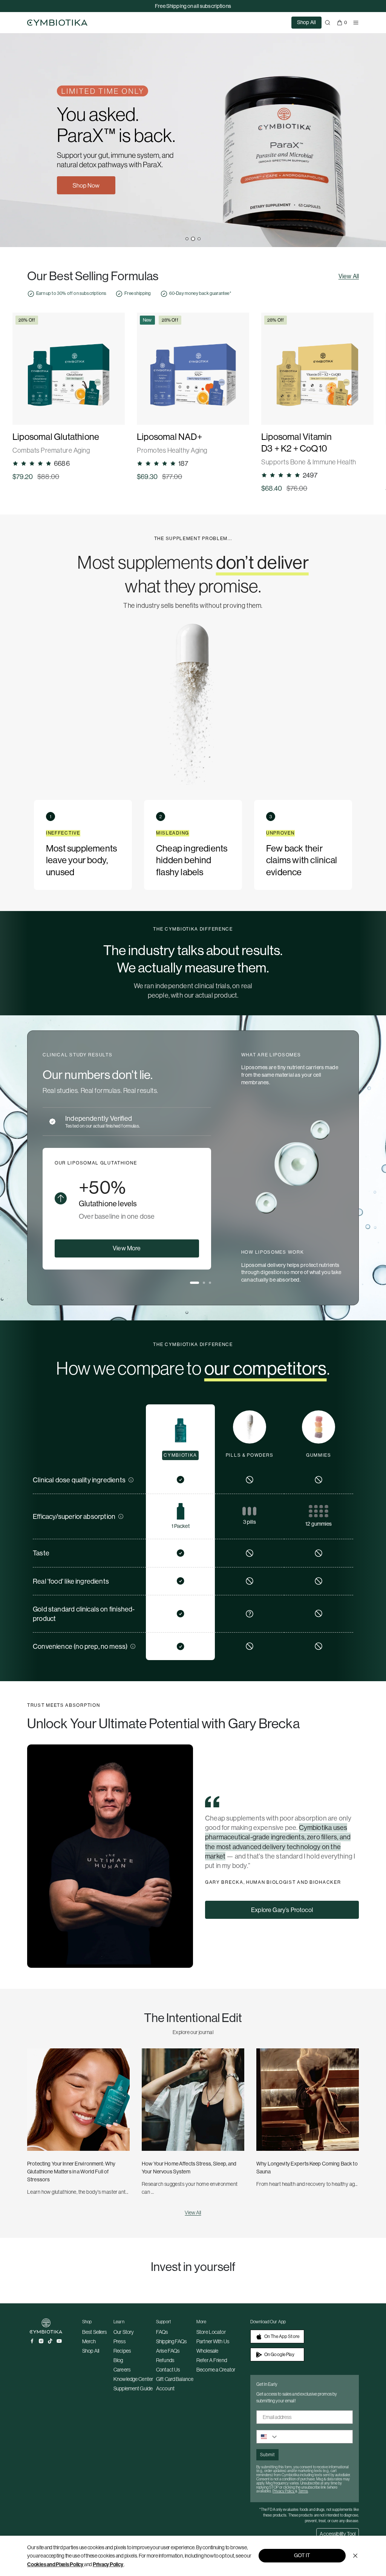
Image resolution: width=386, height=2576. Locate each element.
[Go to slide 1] (187, 239)
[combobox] (268, 2437)
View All (349, 276)
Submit (267, 2455)
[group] (69, 397)
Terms (303, 2491)
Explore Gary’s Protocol (282, 1910)
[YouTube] (59, 2341)
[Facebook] (32, 2341)
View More (127, 1248)
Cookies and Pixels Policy (55, 2564)
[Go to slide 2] (193, 239)
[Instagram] (41, 2341)
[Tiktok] (50, 2341)
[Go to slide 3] (199, 239)
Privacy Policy (108, 2564)
